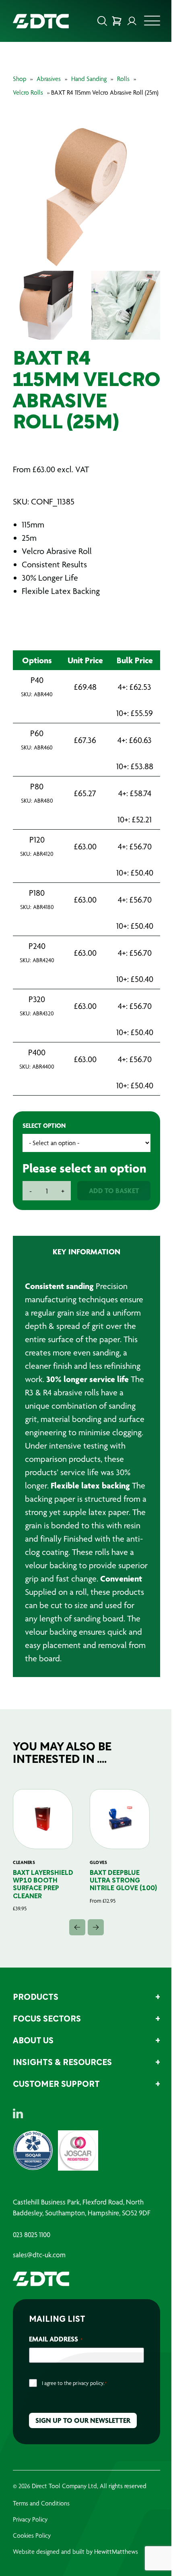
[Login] (132, 21)
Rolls (123, 79)
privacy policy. (89, 2383)
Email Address (56, 2339)
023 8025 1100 (32, 2235)
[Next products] (96, 1927)
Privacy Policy (30, 2519)
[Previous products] (77, 1927)
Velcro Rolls (28, 92)
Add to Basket (114, 1190)
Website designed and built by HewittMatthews (75, 2552)
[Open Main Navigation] (152, 23)
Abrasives (49, 79)
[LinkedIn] (18, 2113)
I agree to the (74, 2383)
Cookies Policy (32, 2536)
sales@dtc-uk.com (39, 2255)
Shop (20, 79)
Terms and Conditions (41, 2503)
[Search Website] (102, 21)
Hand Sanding (89, 79)
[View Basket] (117, 21)
